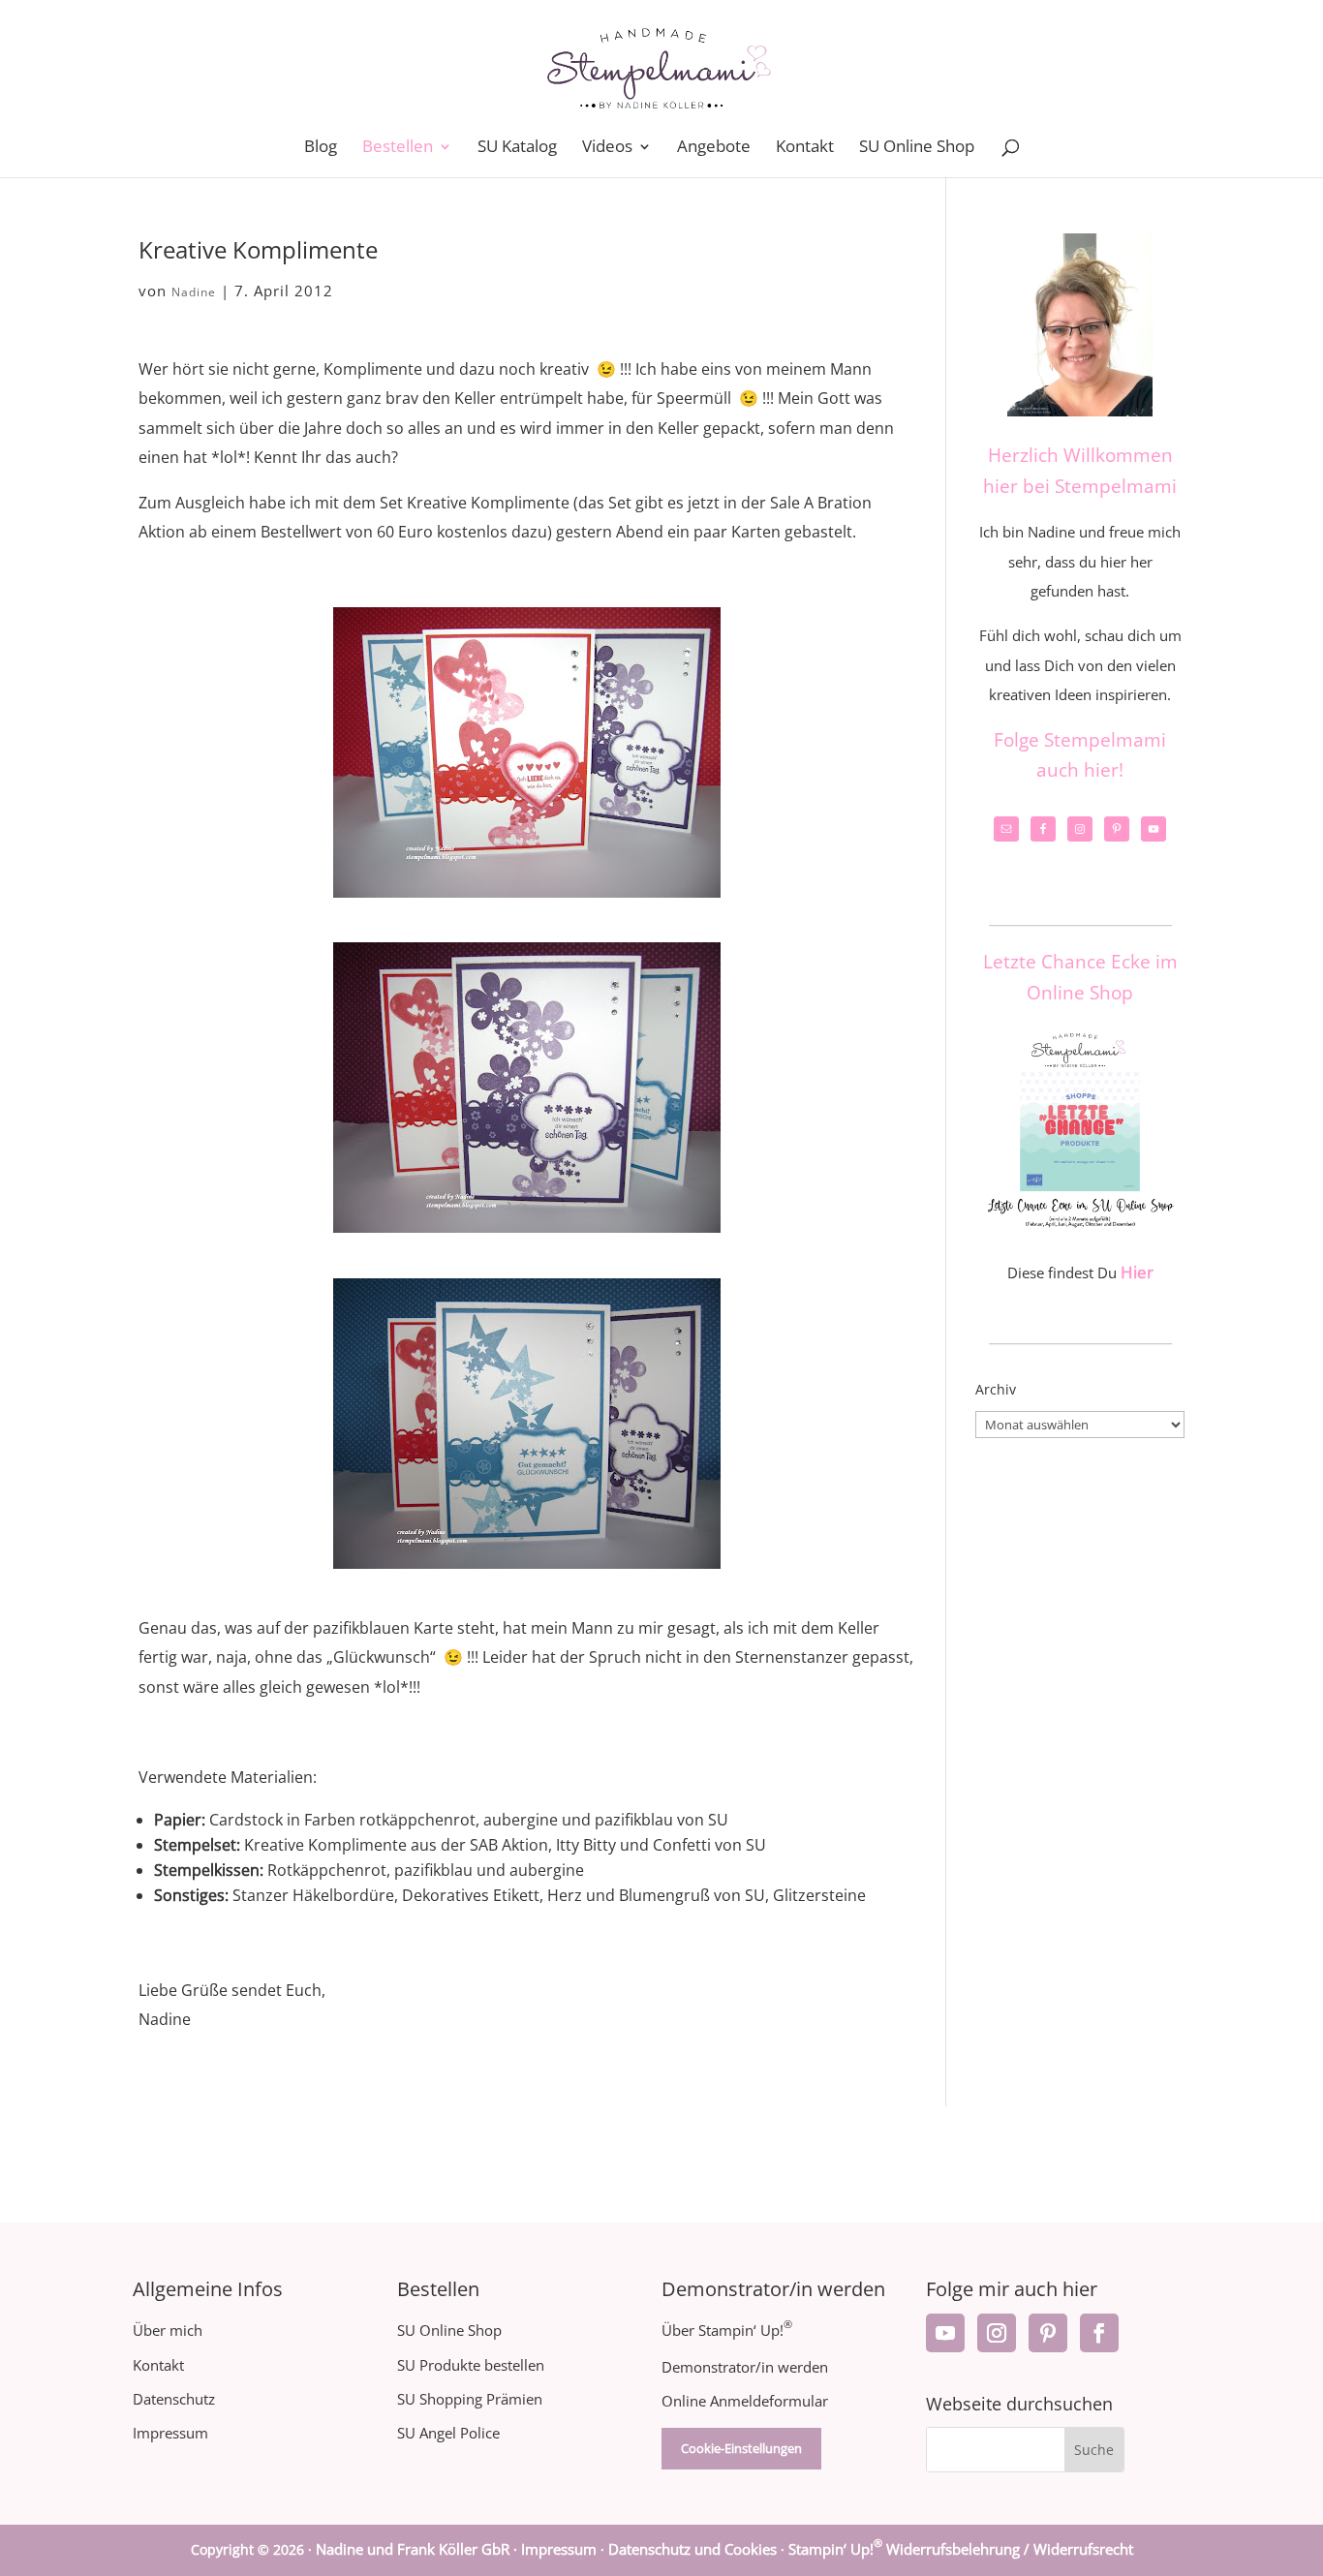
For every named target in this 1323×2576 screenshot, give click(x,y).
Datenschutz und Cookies (692, 2549)
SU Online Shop (917, 148)
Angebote (714, 148)
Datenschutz (174, 2399)
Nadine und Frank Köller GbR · (418, 2549)
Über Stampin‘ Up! (727, 2330)
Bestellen (398, 148)
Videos (607, 148)
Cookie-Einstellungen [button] (741, 2448)
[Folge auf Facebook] (1099, 2333)
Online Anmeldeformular (745, 2401)
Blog (321, 148)
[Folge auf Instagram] (997, 2333)
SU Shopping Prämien (470, 2399)
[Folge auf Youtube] (945, 2333)
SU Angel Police (448, 2433)
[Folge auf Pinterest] (1048, 2333)
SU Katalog (517, 148)
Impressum (170, 2433)
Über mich (168, 2330)
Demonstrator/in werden (745, 2367)
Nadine (194, 292)
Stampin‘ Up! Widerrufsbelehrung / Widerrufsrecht (961, 2549)
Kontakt (805, 148)
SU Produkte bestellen (471, 2365)
